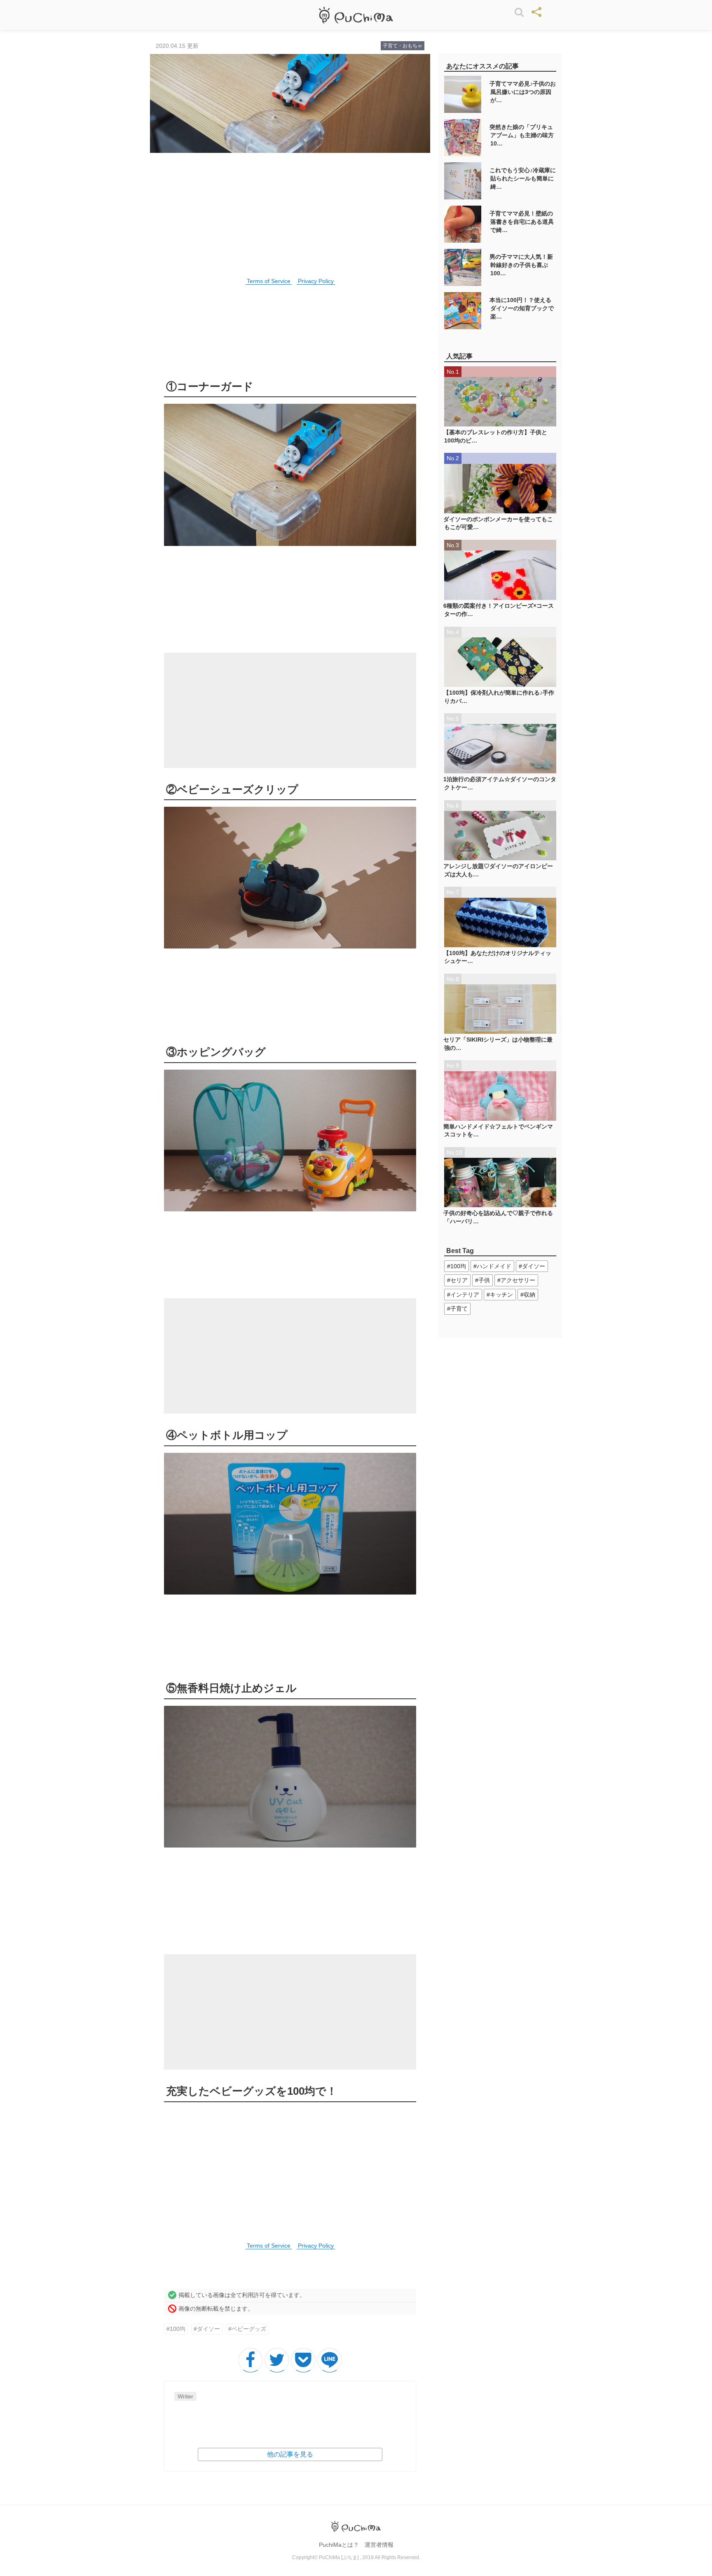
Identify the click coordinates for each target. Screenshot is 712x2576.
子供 (484, 1280)
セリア (459, 1280)
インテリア (465, 1295)
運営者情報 (379, 2545)
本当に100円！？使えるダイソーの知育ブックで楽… (522, 308)
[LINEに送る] (330, 2360)
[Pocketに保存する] (303, 2360)
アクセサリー (518, 1280)
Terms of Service (269, 281)
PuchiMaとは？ (339, 2545)
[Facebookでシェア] (251, 2360)
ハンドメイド (494, 1266)
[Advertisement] (290, 710)
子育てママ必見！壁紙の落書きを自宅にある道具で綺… (522, 221)
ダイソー (208, 2329)
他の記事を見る (290, 2454)
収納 (529, 1295)
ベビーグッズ (249, 2329)
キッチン (501, 1295)
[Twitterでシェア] (277, 2360)
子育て (459, 1309)
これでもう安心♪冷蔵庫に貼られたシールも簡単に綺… (523, 178)
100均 (178, 2329)
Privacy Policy (316, 281)
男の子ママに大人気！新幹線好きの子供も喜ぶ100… (521, 265)
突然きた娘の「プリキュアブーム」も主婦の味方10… (522, 135)
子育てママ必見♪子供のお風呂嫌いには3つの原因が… (523, 92)
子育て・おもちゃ (403, 46)
